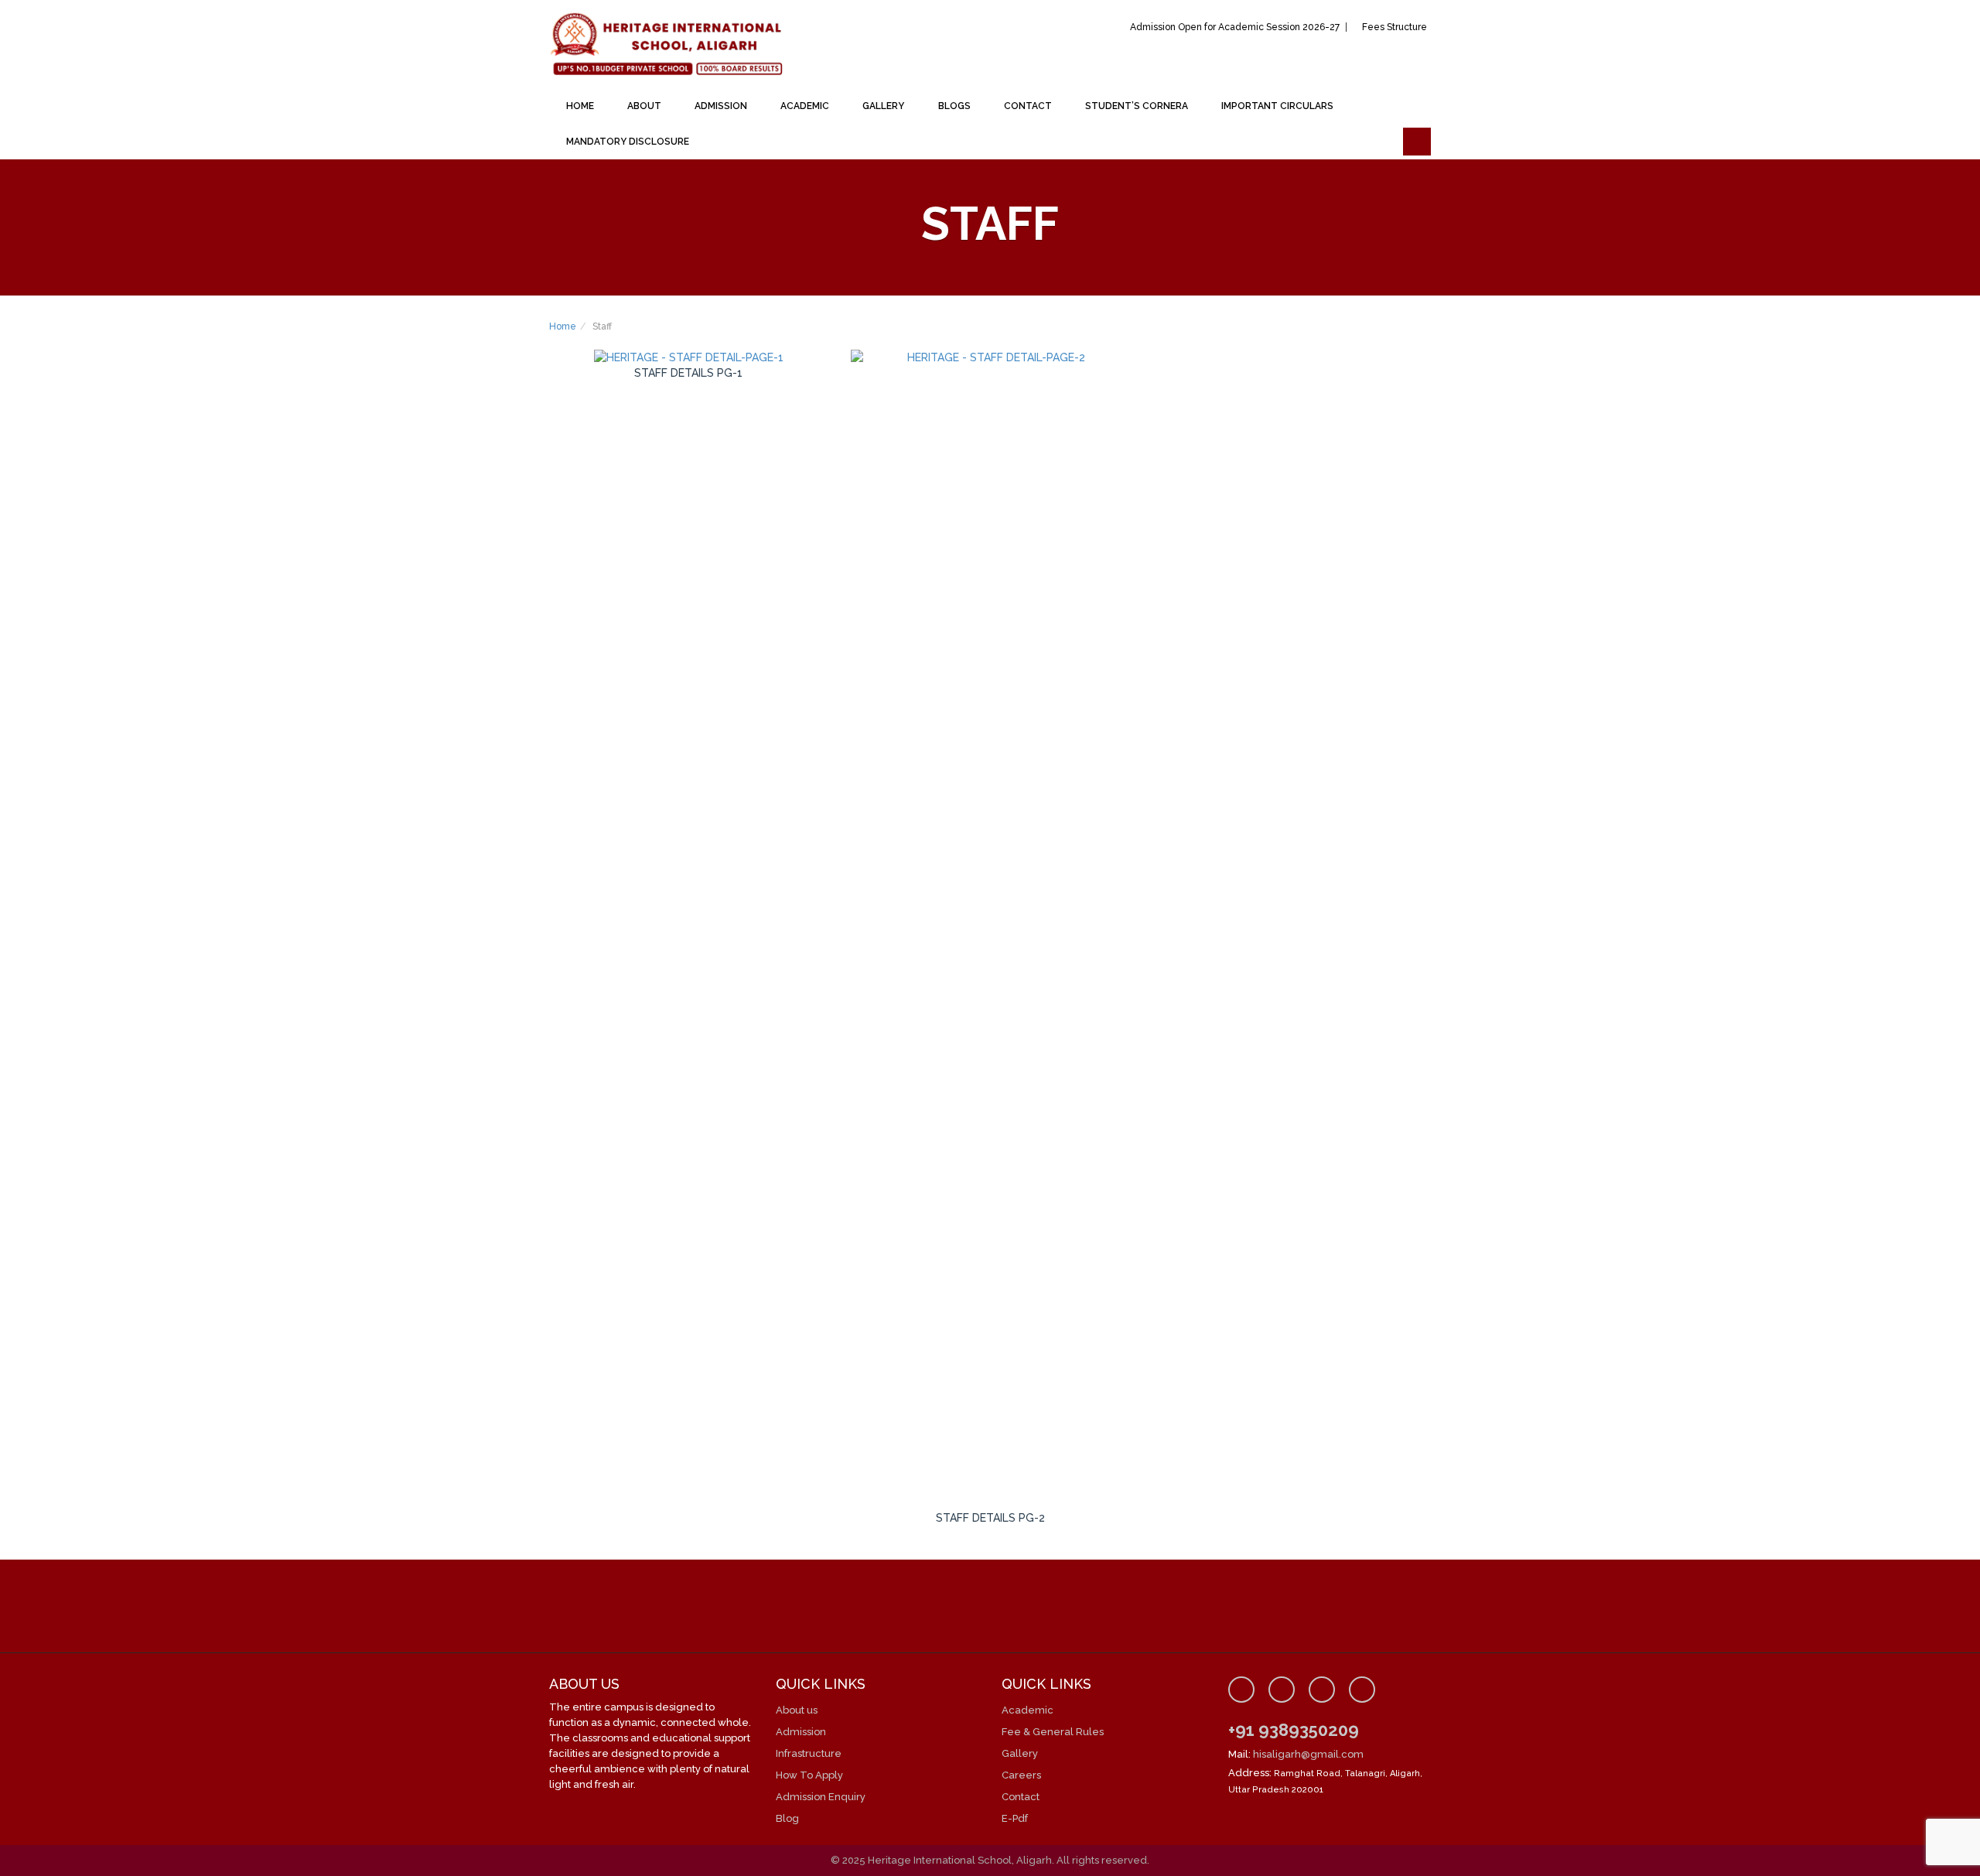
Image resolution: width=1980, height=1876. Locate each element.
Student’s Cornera (1137, 106)
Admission (721, 106)
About (644, 106)
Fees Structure (1395, 27)
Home (580, 106)
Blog (787, 1818)
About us (797, 1710)
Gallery (883, 106)
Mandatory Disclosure (628, 142)
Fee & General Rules (1053, 1732)
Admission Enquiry (821, 1797)
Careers (1021, 1775)
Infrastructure (809, 1753)
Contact (1028, 106)
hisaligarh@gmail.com (1308, 1754)
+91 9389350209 (1294, 1730)
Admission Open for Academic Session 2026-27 (1235, 27)
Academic (805, 106)
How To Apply (809, 1775)
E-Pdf (1015, 1818)
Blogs (954, 106)
